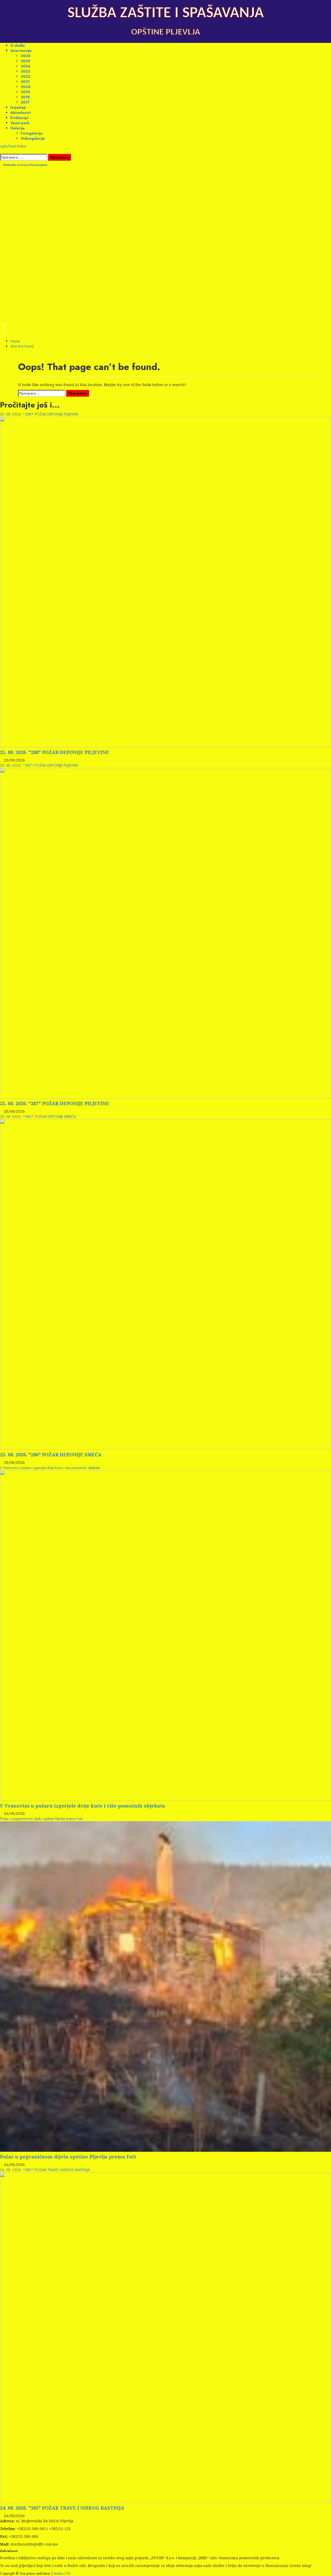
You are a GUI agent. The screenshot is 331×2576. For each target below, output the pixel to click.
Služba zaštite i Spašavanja (166, 13)
